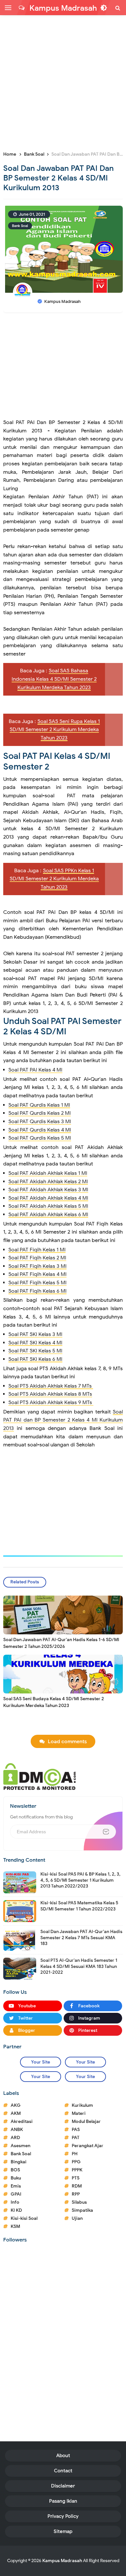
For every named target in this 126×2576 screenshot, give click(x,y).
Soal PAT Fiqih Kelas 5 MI (37, 1283)
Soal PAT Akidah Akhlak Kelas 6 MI (48, 1215)
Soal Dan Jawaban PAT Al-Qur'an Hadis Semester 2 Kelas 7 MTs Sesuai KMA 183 (81, 1937)
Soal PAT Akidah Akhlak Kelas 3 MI (48, 1190)
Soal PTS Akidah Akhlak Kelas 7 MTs (51, 1386)
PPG (76, 2162)
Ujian (77, 2218)
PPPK (77, 2170)
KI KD (16, 2210)
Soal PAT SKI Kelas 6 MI (35, 1359)
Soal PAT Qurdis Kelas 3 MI (40, 1122)
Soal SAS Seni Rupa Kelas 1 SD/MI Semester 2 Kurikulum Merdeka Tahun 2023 (55, 730)
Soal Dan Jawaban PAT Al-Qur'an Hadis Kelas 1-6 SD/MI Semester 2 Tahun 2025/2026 (61, 1643)
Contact (63, 2471)
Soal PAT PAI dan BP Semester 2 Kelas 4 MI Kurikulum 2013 (63, 1420)
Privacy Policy (63, 2516)
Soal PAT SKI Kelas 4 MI (35, 1343)
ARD (15, 2138)
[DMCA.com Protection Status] (40, 1776)
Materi (79, 2113)
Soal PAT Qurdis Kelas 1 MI (39, 1105)
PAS (76, 2130)
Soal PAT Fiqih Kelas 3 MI (37, 1266)
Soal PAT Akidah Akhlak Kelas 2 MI (48, 1182)
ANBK (17, 2130)
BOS (15, 2170)
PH (75, 2154)
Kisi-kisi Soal (24, 2218)
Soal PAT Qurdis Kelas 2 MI (40, 1113)
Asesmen (21, 2146)
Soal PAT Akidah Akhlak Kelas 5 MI (48, 1206)
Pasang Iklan (63, 2501)
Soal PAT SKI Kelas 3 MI (35, 1334)
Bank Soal (20, 226)
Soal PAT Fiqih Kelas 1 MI (37, 1250)
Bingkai (19, 2162)
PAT (76, 2138)
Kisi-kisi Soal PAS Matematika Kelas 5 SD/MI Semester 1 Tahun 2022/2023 (79, 1906)
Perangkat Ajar (88, 2146)
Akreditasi (22, 2121)
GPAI (16, 2194)
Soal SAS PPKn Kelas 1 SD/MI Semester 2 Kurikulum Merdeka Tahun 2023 (54, 879)
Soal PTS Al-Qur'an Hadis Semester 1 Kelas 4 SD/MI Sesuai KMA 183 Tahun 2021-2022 (79, 1966)
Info (15, 2202)
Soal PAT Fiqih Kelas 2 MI (37, 1258)
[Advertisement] (63, 82)
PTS (76, 2178)
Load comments (67, 1742)
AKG (16, 2105)
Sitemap (63, 2531)
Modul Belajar (86, 2121)
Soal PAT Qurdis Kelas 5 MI (40, 1138)
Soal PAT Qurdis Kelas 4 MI (40, 1130)
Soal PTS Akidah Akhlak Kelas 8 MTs (50, 1394)
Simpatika (82, 2210)
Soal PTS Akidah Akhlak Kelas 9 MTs (51, 1402)
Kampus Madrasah (62, 2561)
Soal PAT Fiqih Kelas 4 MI (37, 1274)
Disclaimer (63, 2486)
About (63, 2456)
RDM (77, 2186)
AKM (16, 2113)
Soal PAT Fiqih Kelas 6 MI (37, 1291)
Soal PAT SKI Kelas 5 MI (35, 1351)
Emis (16, 2186)
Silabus (79, 2202)
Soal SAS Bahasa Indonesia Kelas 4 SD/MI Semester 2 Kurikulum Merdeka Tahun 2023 (54, 679)
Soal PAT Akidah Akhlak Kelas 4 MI (48, 1198)
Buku (16, 2178)
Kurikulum (82, 2105)
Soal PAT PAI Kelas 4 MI (35, 1070)
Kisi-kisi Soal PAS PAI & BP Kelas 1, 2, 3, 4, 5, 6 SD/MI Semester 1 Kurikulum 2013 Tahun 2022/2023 (80, 1880)
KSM (15, 2226)
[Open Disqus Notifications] (22, 8)
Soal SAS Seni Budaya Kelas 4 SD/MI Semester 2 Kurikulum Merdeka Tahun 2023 (54, 1702)
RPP (76, 2194)
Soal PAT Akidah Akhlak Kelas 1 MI (48, 1173)
